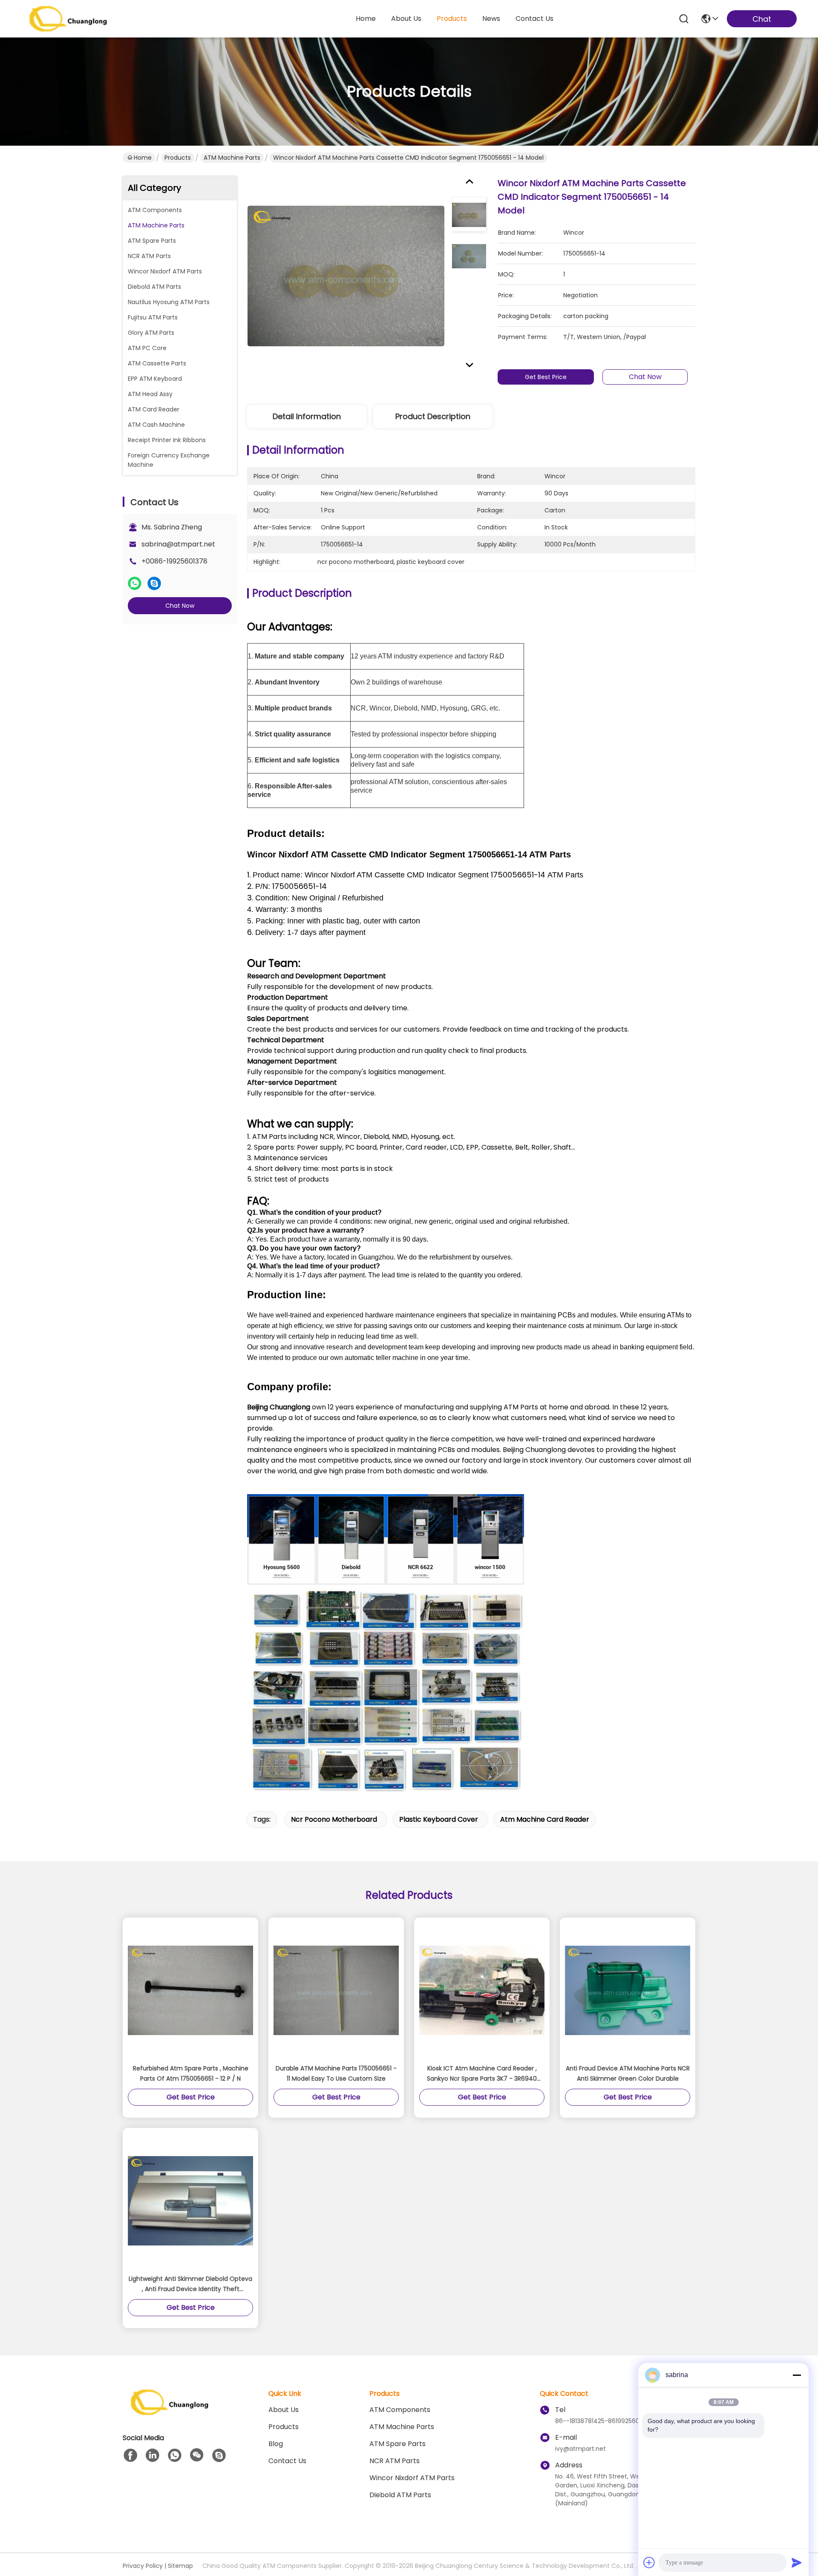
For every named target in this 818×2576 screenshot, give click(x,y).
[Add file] (649, 2562)
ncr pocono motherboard (334, 1819)
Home (366, 19)
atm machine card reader (545, 1819)
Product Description (433, 416)
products (452, 19)
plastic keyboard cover (439, 1819)
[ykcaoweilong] (219, 2455)
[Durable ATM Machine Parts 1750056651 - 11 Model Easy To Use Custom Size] (336, 1990)
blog (276, 2444)
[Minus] (797, 2375)
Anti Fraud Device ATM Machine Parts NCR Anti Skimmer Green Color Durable (628, 2073)
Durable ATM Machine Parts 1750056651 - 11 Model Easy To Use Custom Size (336, 2073)
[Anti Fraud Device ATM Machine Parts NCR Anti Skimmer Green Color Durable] (628, 1990)
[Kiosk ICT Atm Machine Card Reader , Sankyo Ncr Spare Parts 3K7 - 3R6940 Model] (482, 1990)
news (491, 19)
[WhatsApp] (135, 584)
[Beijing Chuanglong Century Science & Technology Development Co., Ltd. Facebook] (130, 2455)
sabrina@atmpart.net (178, 544)
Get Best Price (546, 377)
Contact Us (287, 2461)
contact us (534, 19)
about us (406, 19)
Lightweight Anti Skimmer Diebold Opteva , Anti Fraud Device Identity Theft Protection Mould (190, 2284)
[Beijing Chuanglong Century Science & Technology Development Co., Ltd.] (68, 19)
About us (284, 2410)
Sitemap (180, 2566)
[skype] (154, 584)
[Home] (170, 2413)
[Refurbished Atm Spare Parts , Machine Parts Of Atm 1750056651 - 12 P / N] (190, 1990)
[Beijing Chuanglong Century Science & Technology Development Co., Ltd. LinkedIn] (153, 2455)
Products (178, 158)
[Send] (797, 2562)
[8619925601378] (175, 2455)
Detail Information (307, 416)
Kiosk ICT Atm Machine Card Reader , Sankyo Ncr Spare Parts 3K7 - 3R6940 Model (482, 2074)
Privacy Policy (143, 2566)
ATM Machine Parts (232, 158)
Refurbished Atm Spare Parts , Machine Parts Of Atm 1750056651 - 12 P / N (191, 2073)
